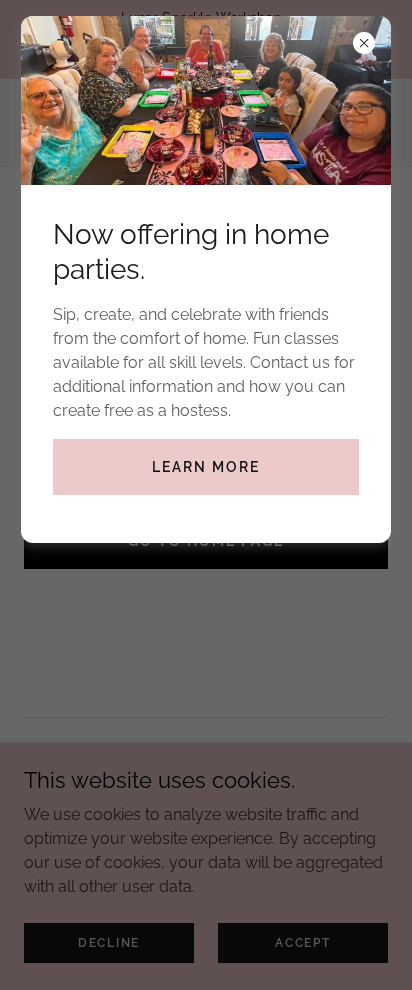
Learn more (206, 467)
